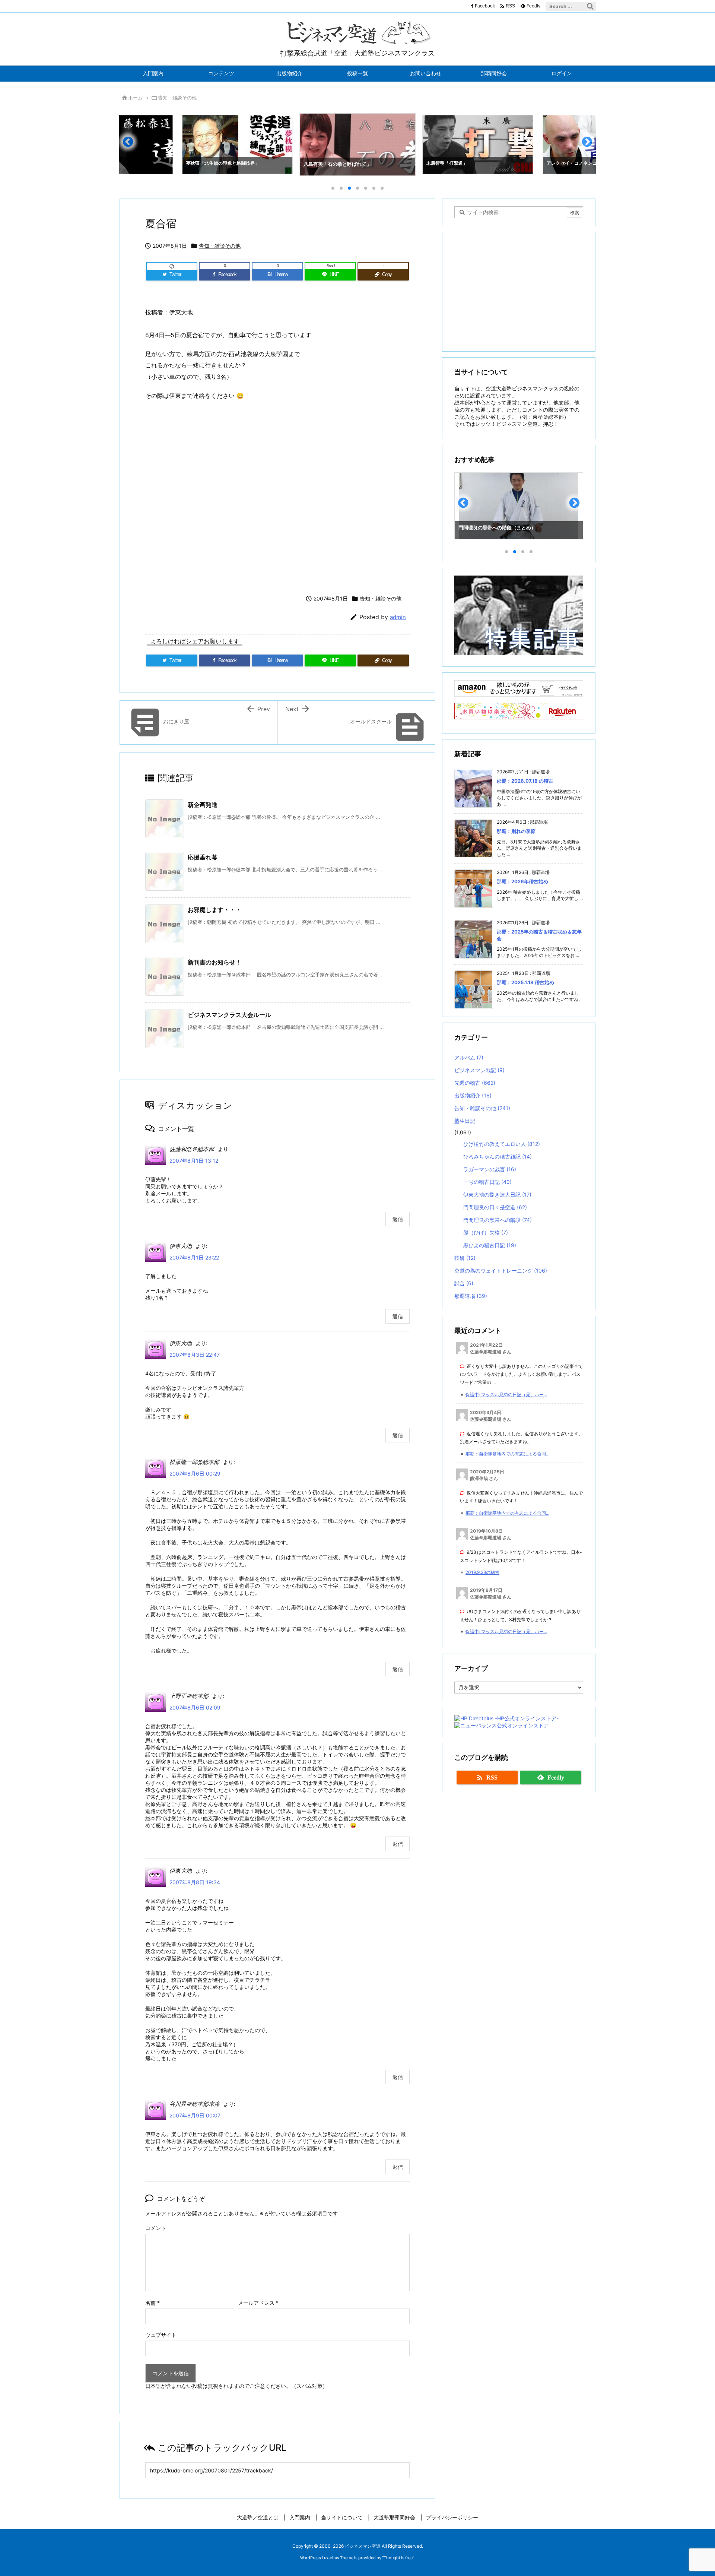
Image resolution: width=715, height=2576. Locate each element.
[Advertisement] (277, 496)
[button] (132, 145)
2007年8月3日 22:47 (195, 1355)
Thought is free (398, 2558)
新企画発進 (203, 805)
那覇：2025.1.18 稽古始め (525, 982)
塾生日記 (465, 1121)
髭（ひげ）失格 (486, 1232)
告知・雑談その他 (177, 98)
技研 (465, 1258)
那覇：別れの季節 (516, 831)
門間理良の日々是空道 (495, 1207)
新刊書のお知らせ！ (214, 962)
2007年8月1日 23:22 (194, 1257)
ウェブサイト (161, 2335)
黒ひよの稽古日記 (490, 1245)
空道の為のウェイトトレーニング (501, 1270)
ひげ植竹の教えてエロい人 (502, 1144)
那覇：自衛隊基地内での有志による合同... (507, 1454)
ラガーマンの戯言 (490, 1169)
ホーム (135, 98)
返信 (398, 1219)
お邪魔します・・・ (214, 910)
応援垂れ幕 (203, 857)
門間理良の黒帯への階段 (498, 1220)
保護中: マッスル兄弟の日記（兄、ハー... (506, 1395)
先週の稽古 (475, 1083)
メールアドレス (258, 2303)
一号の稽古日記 (487, 1182)
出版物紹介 (473, 1095)
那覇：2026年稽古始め (522, 881)
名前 (152, 2303)
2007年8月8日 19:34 (195, 1882)
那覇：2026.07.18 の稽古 (525, 781)
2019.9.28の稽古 (482, 1572)
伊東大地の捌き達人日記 (497, 1194)
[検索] (590, 6)
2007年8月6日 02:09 (195, 1707)
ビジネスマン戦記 (479, 1070)
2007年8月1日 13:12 (194, 1161)
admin (398, 617)
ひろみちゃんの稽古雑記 (498, 1156)
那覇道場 (471, 1296)
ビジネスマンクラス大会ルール (229, 1015)
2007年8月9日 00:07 (195, 2115)
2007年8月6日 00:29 (195, 1474)
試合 (464, 1283)
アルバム (469, 1057)
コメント (156, 2228)
